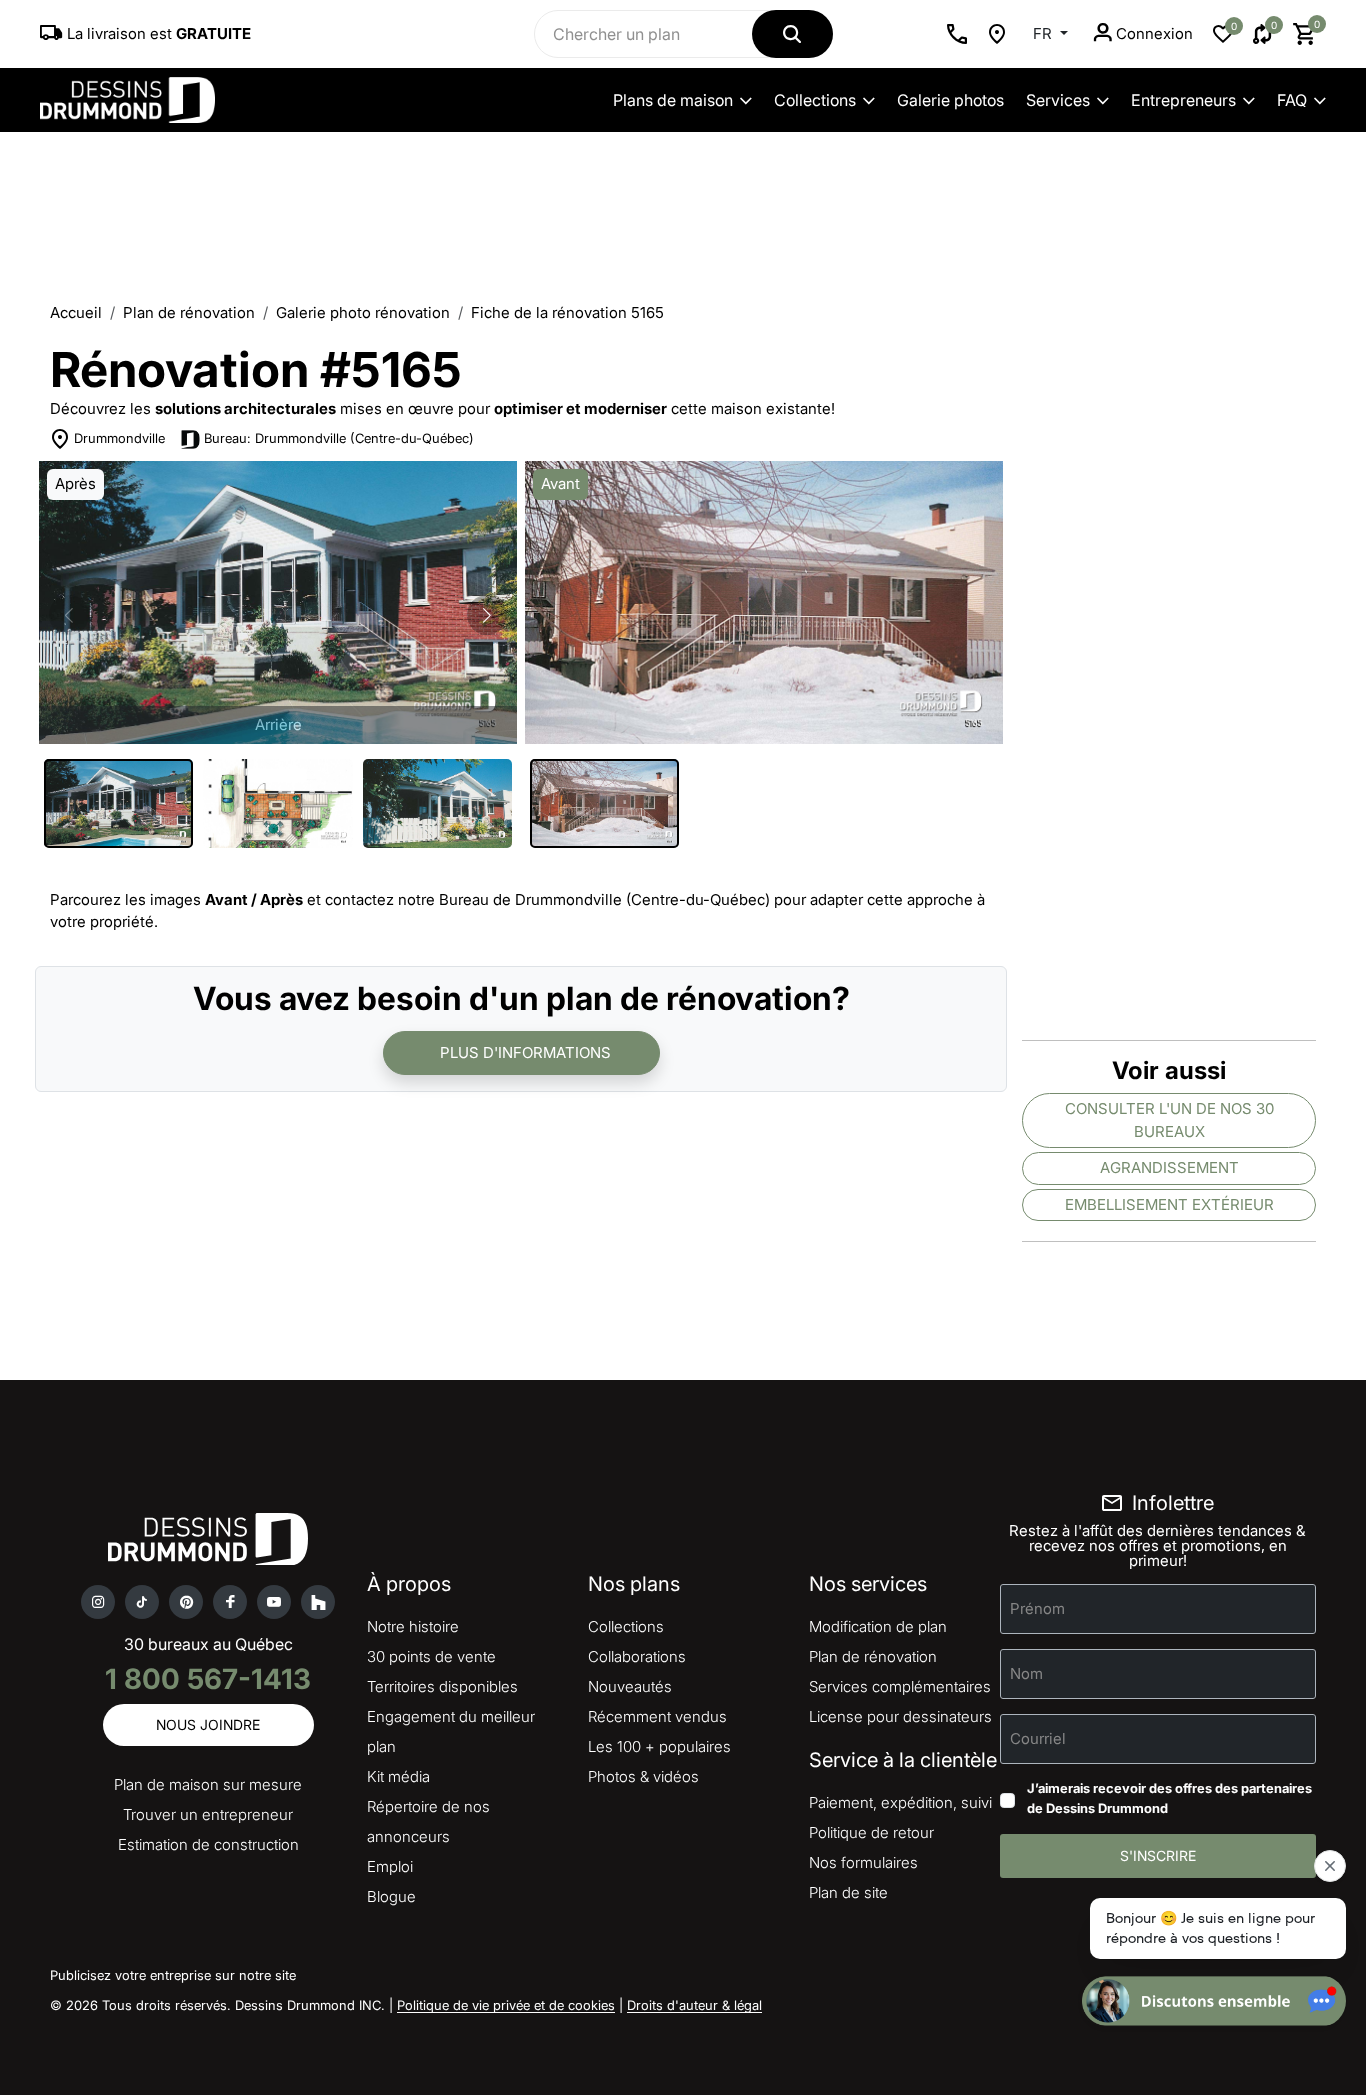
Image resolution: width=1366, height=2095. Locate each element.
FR (1044, 33)
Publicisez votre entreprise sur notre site (173, 1975)
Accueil (76, 312)
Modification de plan (878, 1626)
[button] (487, 615)
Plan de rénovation (189, 312)
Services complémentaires (900, 1686)
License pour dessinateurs (900, 1716)
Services (1058, 100)
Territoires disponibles (442, 1686)
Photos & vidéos (643, 1776)
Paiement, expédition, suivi (900, 1802)
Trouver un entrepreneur (208, 1814)
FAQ (1292, 100)
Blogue (391, 1896)
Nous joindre (208, 1724)
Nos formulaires (863, 1862)
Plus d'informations (525, 1052)
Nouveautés (630, 1686)
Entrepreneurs (1183, 100)
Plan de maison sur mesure (208, 1784)
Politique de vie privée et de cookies (506, 2005)
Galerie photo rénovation (363, 312)
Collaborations (637, 1656)
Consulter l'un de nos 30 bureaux (1169, 1120)
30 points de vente (431, 1656)
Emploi (390, 1866)
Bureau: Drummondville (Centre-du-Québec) (339, 438)
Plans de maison (673, 100)
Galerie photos (950, 100)
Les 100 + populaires (659, 1746)
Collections (815, 100)
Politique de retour (871, 1832)
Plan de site (848, 1892)
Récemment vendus (657, 1716)
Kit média (398, 1776)
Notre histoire (413, 1626)
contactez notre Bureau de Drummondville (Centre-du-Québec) (547, 899)
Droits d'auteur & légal (694, 2005)
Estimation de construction (208, 1844)
